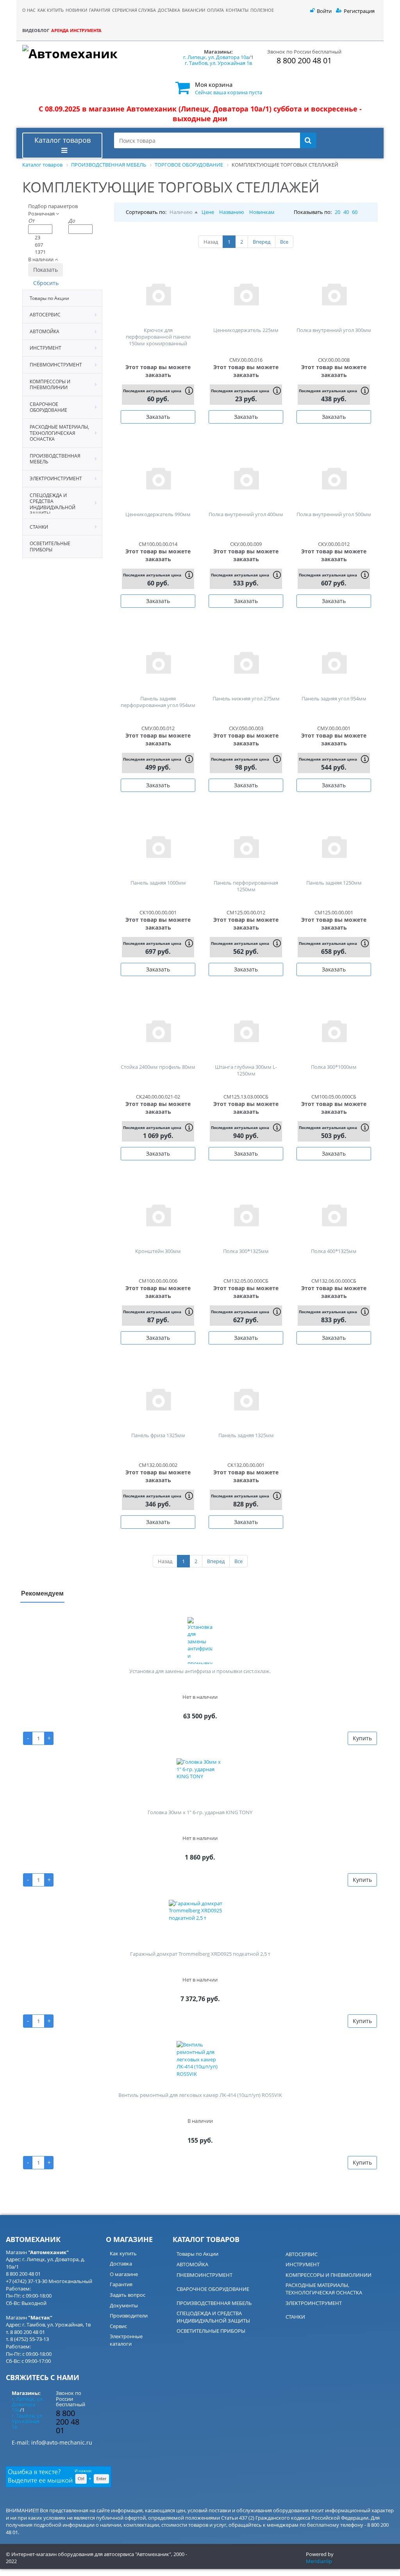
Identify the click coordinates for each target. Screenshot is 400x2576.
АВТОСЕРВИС (302, 2254)
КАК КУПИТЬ (51, 10)
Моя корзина (214, 84)
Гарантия (121, 2284)
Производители (129, 2316)
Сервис (118, 2326)
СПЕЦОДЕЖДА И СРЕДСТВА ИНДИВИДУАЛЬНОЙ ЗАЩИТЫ (213, 2317)
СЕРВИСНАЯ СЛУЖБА (134, 10)
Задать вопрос (128, 2295)
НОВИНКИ (76, 10)
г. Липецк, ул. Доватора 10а (216, 57)
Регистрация (359, 11)
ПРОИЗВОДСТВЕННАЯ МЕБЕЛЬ (214, 2303)
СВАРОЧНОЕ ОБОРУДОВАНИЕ (213, 2289)
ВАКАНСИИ (194, 10)
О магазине (124, 2274)
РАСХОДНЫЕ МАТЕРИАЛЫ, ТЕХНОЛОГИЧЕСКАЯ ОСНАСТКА (324, 2289)
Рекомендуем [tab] (42, 1593)
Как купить (123, 2253)
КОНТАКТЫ (237, 10)
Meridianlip (319, 2561)
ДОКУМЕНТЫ (273, 30)
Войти (324, 11)
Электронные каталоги (126, 2340)
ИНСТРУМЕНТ (303, 2264)
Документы (124, 2305)
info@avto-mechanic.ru (62, 2442)
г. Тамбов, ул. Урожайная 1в (218, 63)
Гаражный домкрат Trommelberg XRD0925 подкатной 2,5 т (200, 1954)
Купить (362, 1738)
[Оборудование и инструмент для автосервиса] (93, 57)
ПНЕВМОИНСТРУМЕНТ (204, 2275)
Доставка (121, 2264)
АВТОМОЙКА (192, 2264)
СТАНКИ (295, 2317)
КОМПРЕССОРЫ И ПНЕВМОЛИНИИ (329, 2275)
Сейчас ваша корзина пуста (229, 92)
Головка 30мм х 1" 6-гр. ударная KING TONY (200, 1812)
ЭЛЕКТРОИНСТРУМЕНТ (314, 2303)
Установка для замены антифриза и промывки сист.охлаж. (200, 1671)
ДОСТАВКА (169, 10)
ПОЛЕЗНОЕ (262, 10)
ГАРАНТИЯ (100, 10)
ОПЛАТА (215, 10)
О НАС (29, 10)
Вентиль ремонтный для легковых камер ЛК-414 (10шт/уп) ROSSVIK (200, 2095)
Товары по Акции (197, 2254)
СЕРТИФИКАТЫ (275, 39)
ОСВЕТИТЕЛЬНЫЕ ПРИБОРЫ (211, 2331)
